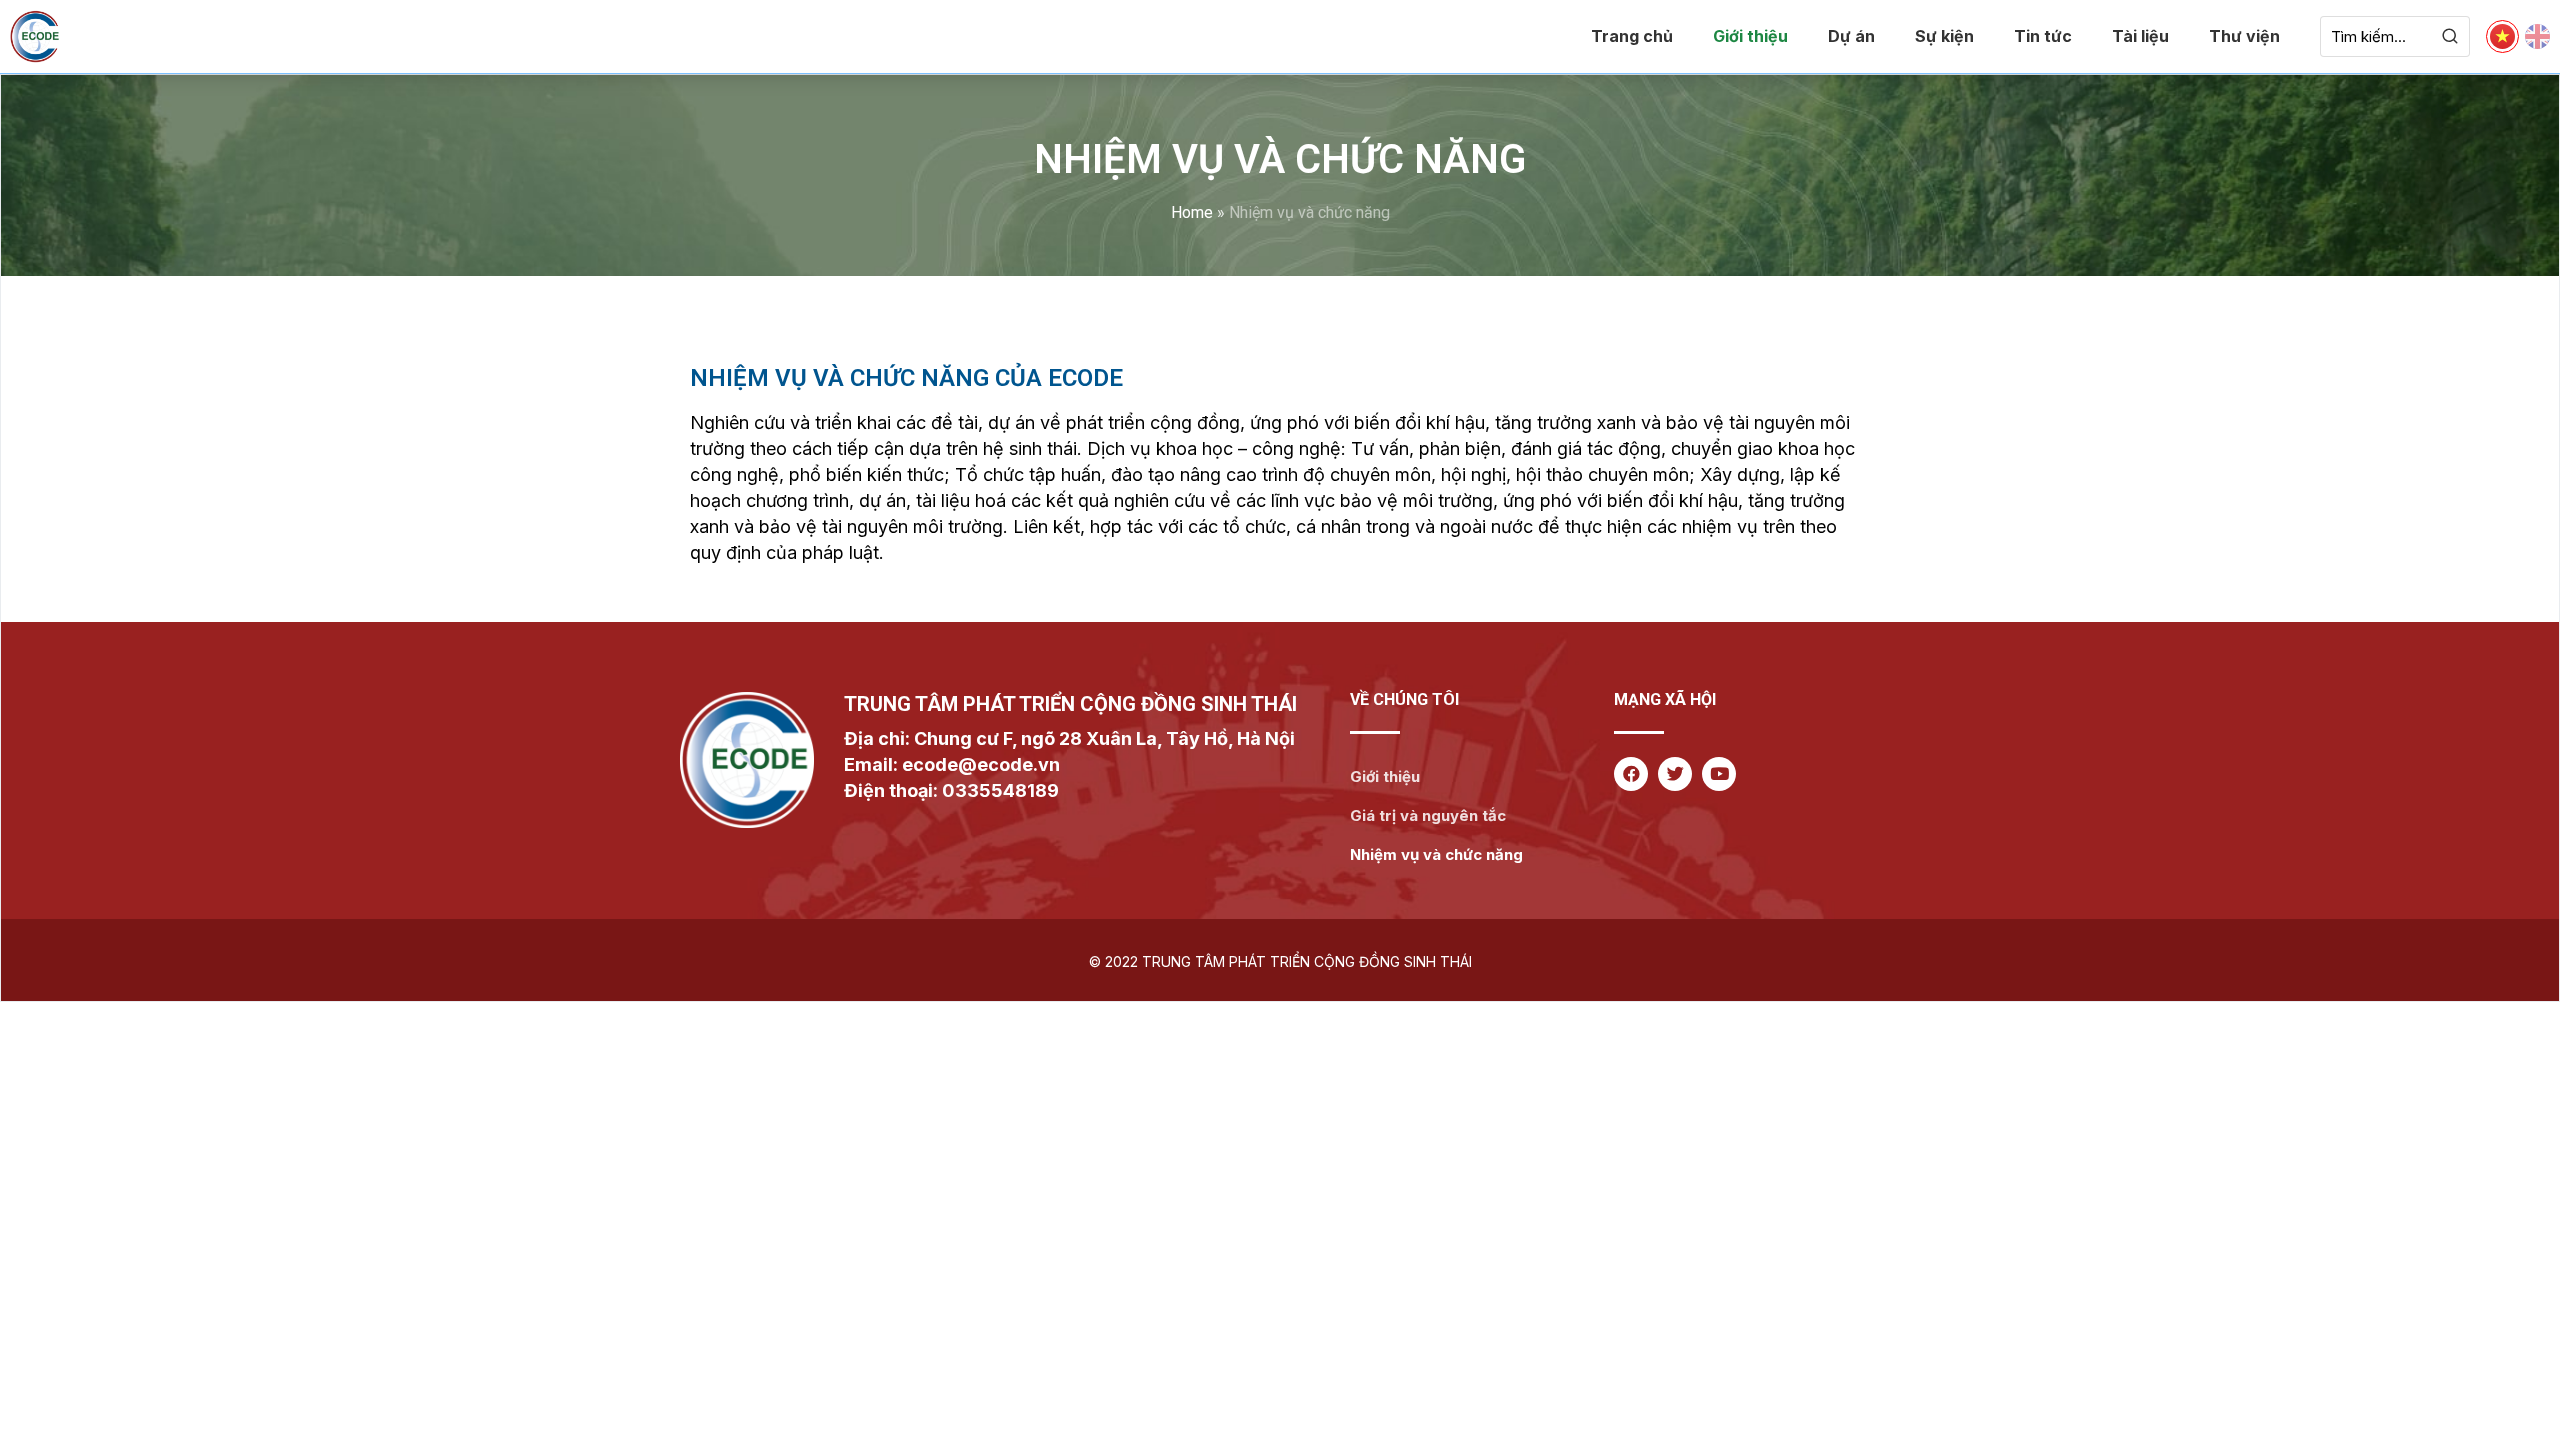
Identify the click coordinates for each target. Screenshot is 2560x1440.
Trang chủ (1632, 36)
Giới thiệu (1750, 36)
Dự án (1851, 36)
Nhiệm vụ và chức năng (1436, 854)
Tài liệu (2140, 36)
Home (1192, 212)
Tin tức (2043, 36)
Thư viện (2244, 36)
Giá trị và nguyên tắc (1428, 815)
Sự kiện (1944, 36)
